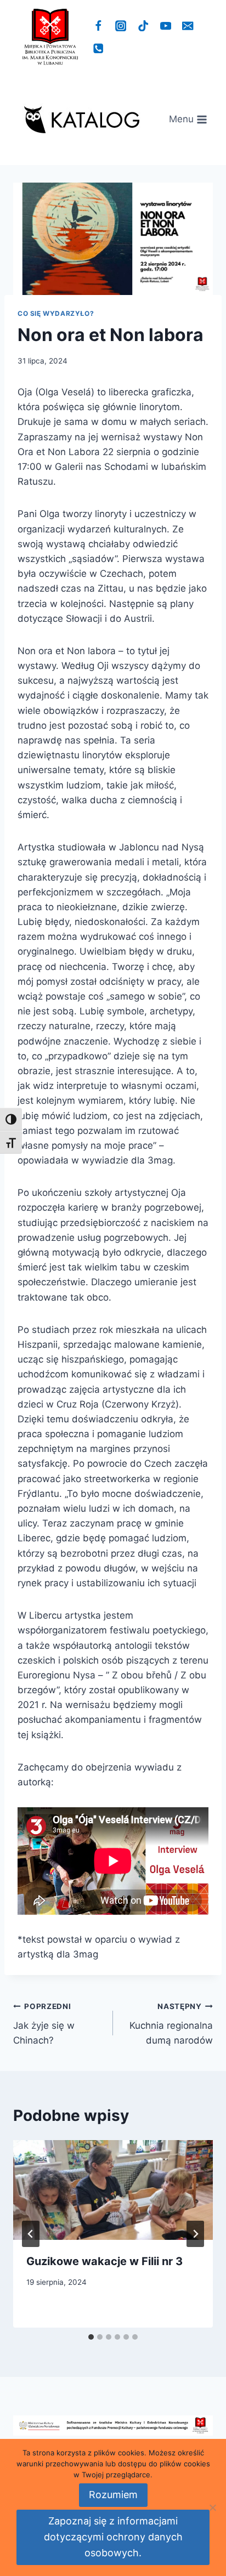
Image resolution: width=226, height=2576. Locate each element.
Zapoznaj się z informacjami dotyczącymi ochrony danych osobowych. (113, 2537)
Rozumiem (113, 2495)
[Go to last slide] (31, 2234)
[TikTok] (143, 26)
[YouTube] (165, 26)
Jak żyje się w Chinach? (44, 2024)
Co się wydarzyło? (56, 313)
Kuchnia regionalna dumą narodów (171, 2024)
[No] (212, 2507)
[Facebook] (98, 26)
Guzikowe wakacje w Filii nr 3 (104, 2261)
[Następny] (195, 2234)
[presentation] (113, 2190)
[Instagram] (121, 26)
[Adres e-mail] (188, 26)
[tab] (91, 2337)
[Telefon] (98, 49)
